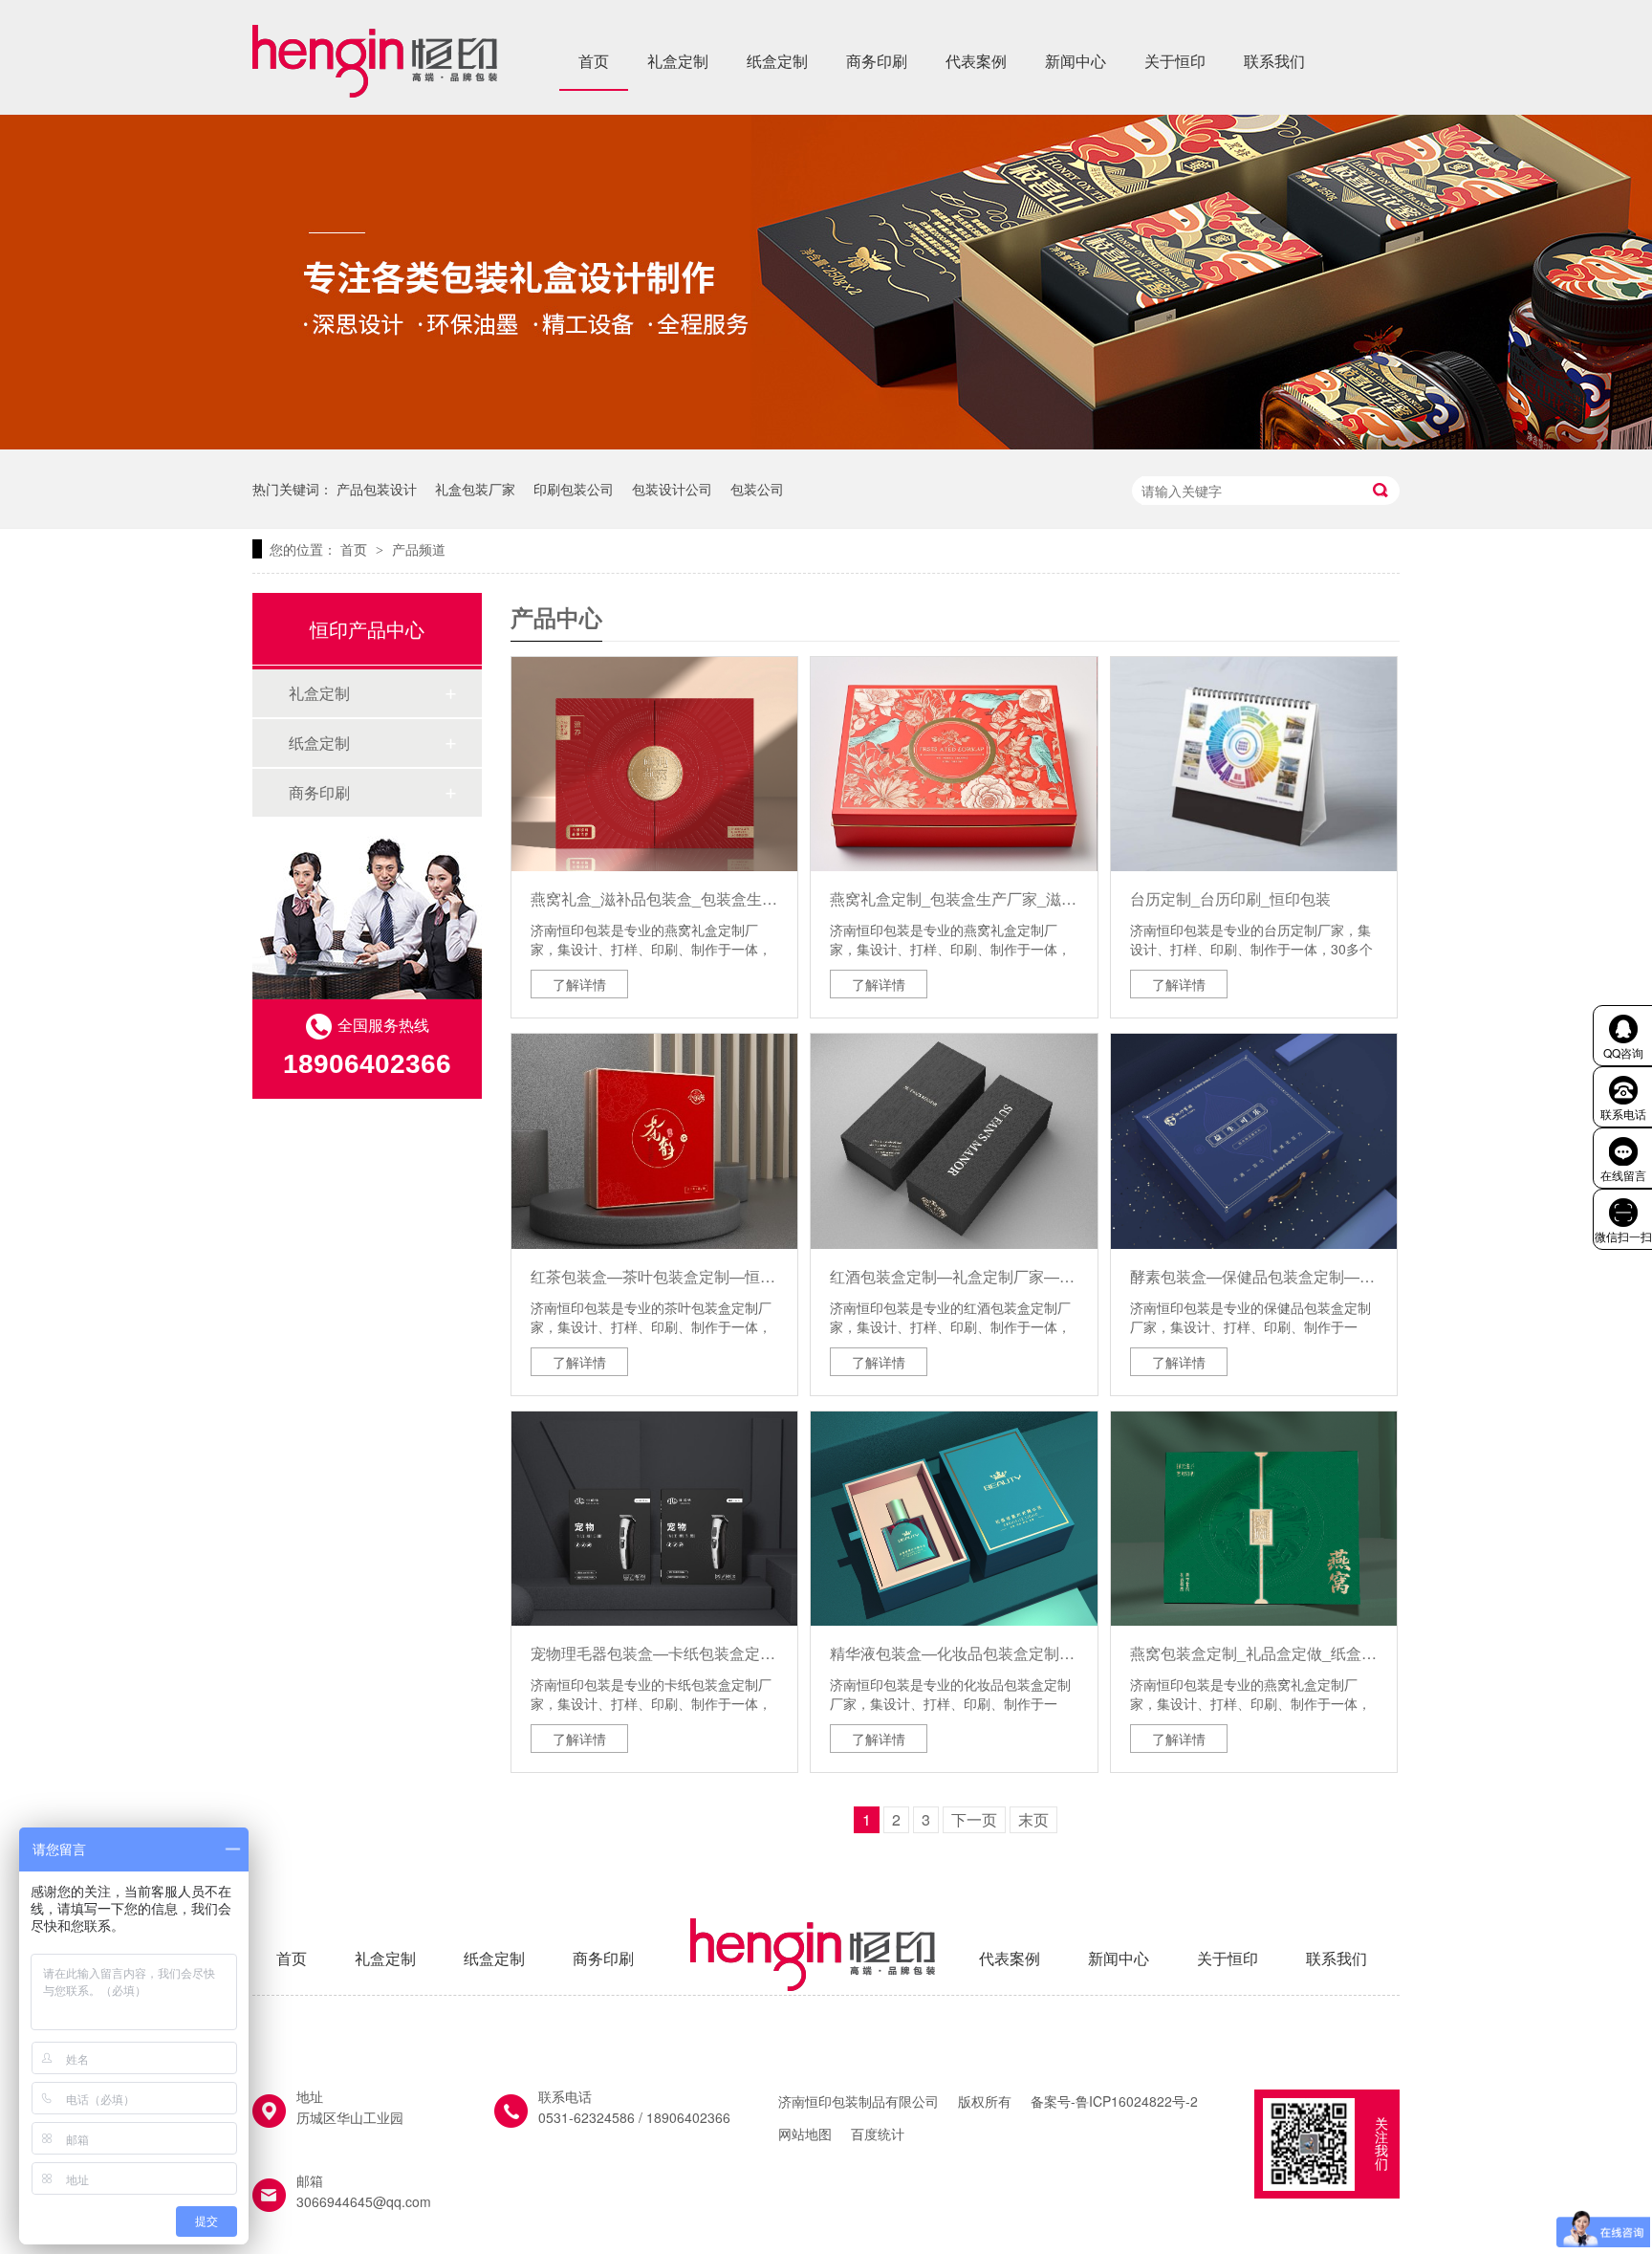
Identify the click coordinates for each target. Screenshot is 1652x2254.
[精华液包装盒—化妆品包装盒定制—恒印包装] (954, 1519)
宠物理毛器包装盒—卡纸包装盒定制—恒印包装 (654, 1653)
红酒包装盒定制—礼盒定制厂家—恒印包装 (954, 1276)
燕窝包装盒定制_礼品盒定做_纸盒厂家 (1254, 1653)
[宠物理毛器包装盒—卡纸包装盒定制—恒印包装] (654, 1519)
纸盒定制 (777, 61)
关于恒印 (1175, 61)
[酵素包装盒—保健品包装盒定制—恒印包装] (1254, 1141)
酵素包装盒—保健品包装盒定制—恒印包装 (1254, 1276)
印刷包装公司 (574, 489)
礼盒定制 (678, 61)
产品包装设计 (377, 489)
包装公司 (757, 489)
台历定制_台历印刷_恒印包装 (1230, 898)
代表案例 (976, 61)
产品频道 (419, 549)
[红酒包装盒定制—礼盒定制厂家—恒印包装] (954, 1141)
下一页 (974, 1819)
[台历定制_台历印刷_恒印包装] (1254, 764)
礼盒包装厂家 (475, 489)
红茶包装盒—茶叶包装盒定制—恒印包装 (654, 1276)
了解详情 (579, 984)
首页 (594, 61)
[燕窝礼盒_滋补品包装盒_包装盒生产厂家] (654, 764)
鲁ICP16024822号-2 (1137, 2101)
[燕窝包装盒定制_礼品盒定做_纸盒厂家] (1254, 1519)
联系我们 (1274, 61)
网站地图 (805, 2134)
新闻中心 (1076, 61)
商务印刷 (877, 61)
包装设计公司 (672, 489)
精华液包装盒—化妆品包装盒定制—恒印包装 (954, 1653)
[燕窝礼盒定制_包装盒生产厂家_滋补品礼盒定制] (954, 764)
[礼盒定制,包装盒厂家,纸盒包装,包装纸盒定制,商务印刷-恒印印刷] (375, 91)
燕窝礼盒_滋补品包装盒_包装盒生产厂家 (654, 898)
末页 (1033, 1819)
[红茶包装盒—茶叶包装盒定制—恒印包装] (654, 1141)
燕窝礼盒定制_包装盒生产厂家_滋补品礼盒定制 (954, 898)
